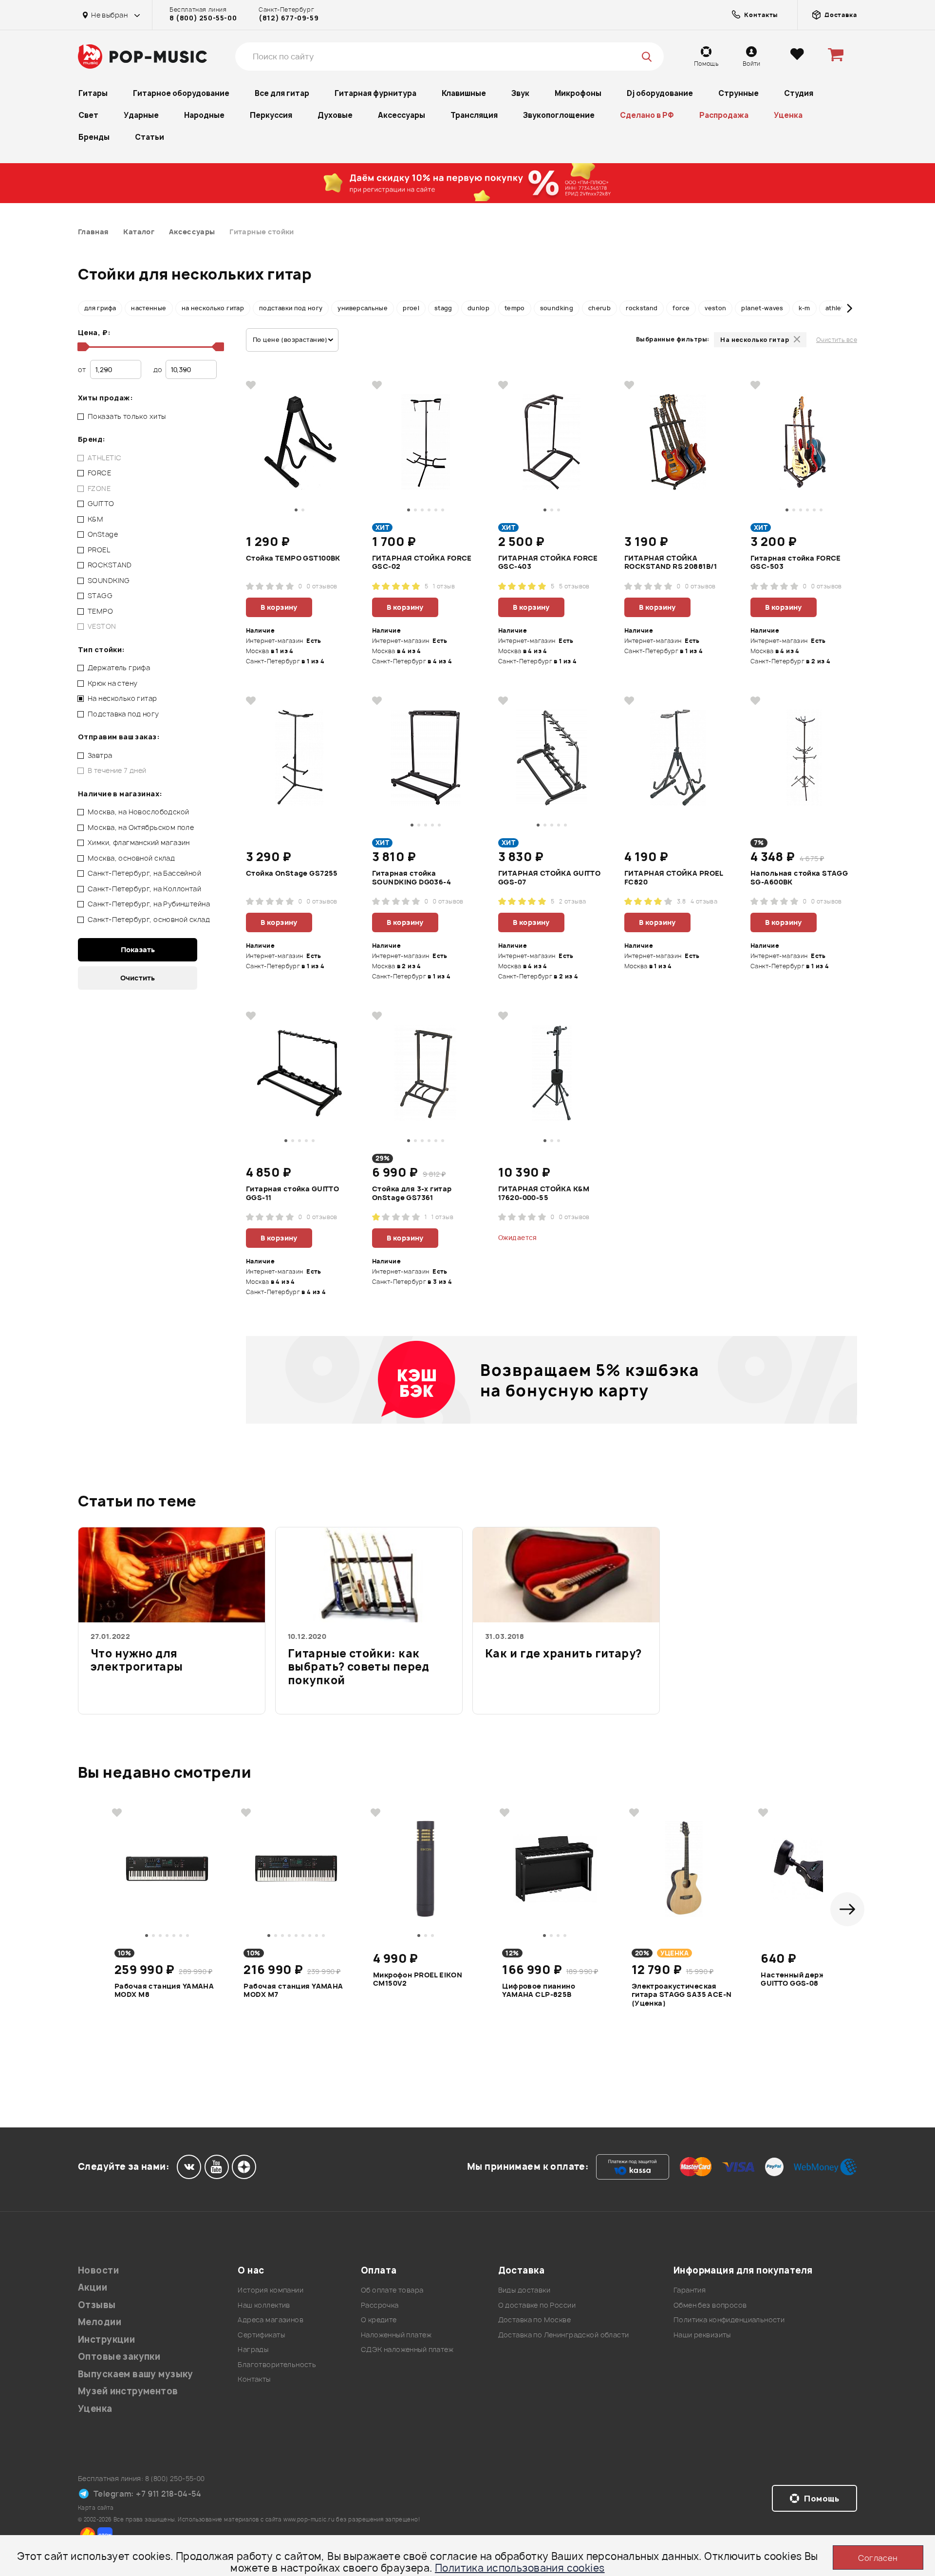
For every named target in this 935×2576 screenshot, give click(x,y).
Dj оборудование (660, 93)
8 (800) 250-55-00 (203, 18)
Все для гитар (282, 93)
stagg (443, 308)
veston (715, 308)
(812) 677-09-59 (289, 18)
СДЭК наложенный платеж (407, 2349)
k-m (804, 308)
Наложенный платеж (396, 2335)
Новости (98, 2270)
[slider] (82, 347)
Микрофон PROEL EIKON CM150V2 (418, 1979)
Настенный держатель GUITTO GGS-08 (804, 1979)
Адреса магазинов (271, 2320)
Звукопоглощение (559, 115)
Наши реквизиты (702, 2335)
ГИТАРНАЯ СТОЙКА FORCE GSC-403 (548, 563)
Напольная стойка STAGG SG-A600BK (799, 878)
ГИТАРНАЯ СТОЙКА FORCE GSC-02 (422, 563)
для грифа (100, 308)
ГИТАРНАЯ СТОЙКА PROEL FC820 (674, 878)
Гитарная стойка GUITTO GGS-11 (292, 1193)
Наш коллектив (264, 2305)
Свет (88, 115)
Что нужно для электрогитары (137, 1661)
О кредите (379, 2320)
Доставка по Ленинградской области (564, 2335)
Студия (799, 93)
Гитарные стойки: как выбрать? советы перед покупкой (359, 1667)
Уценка (788, 115)
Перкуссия (271, 115)
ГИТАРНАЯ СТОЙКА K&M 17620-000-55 (544, 1193)
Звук (520, 93)
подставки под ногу (291, 308)
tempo (515, 308)
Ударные (141, 115)
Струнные (739, 93)
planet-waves (762, 308)
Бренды (94, 137)
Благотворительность (277, 2364)
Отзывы (97, 2305)
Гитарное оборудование (181, 93)
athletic (837, 308)
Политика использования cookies (520, 2568)
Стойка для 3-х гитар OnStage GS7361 (412, 1193)
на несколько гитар (213, 308)
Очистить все (837, 340)
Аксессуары (402, 115)
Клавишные (464, 93)
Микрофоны (578, 93)
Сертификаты (261, 2335)
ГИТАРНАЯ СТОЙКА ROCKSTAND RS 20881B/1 (671, 563)
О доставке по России (537, 2305)
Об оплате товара (392, 2290)
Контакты (254, 2379)
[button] (85, 308)
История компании (271, 2290)
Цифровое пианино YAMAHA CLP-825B (539, 1991)
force (681, 308)
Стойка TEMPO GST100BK (293, 558)
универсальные (363, 308)
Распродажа (724, 115)
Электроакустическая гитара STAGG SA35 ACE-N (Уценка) (682, 1994)
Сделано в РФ (647, 115)
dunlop (478, 308)
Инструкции (106, 2340)
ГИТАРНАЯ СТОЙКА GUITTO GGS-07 (549, 878)
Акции (93, 2287)
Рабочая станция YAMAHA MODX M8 (164, 1991)
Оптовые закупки (119, 2357)
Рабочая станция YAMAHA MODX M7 (293, 1991)
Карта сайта (96, 2508)
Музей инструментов (128, 2391)
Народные (204, 115)
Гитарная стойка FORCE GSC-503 (796, 563)
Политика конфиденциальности (729, 2320)
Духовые (335, 115)
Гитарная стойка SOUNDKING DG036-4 (411, 878)
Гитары (93, 93)
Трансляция (474, 115)
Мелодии (100, 2322)
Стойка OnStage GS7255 (292, 873)
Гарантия (690, 2290)
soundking (557, 308)
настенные (149, 308)
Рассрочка (380, 2305)
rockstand (642, 308)
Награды (253, 2349)
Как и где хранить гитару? (563, 1654)
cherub (599, 308)
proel (411, 308)
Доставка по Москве (535, 2320)
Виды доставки (524, 2290)
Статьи (150, 137)
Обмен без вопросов (710, 2305)
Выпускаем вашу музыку (136, 2374)
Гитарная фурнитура (375, 93)
